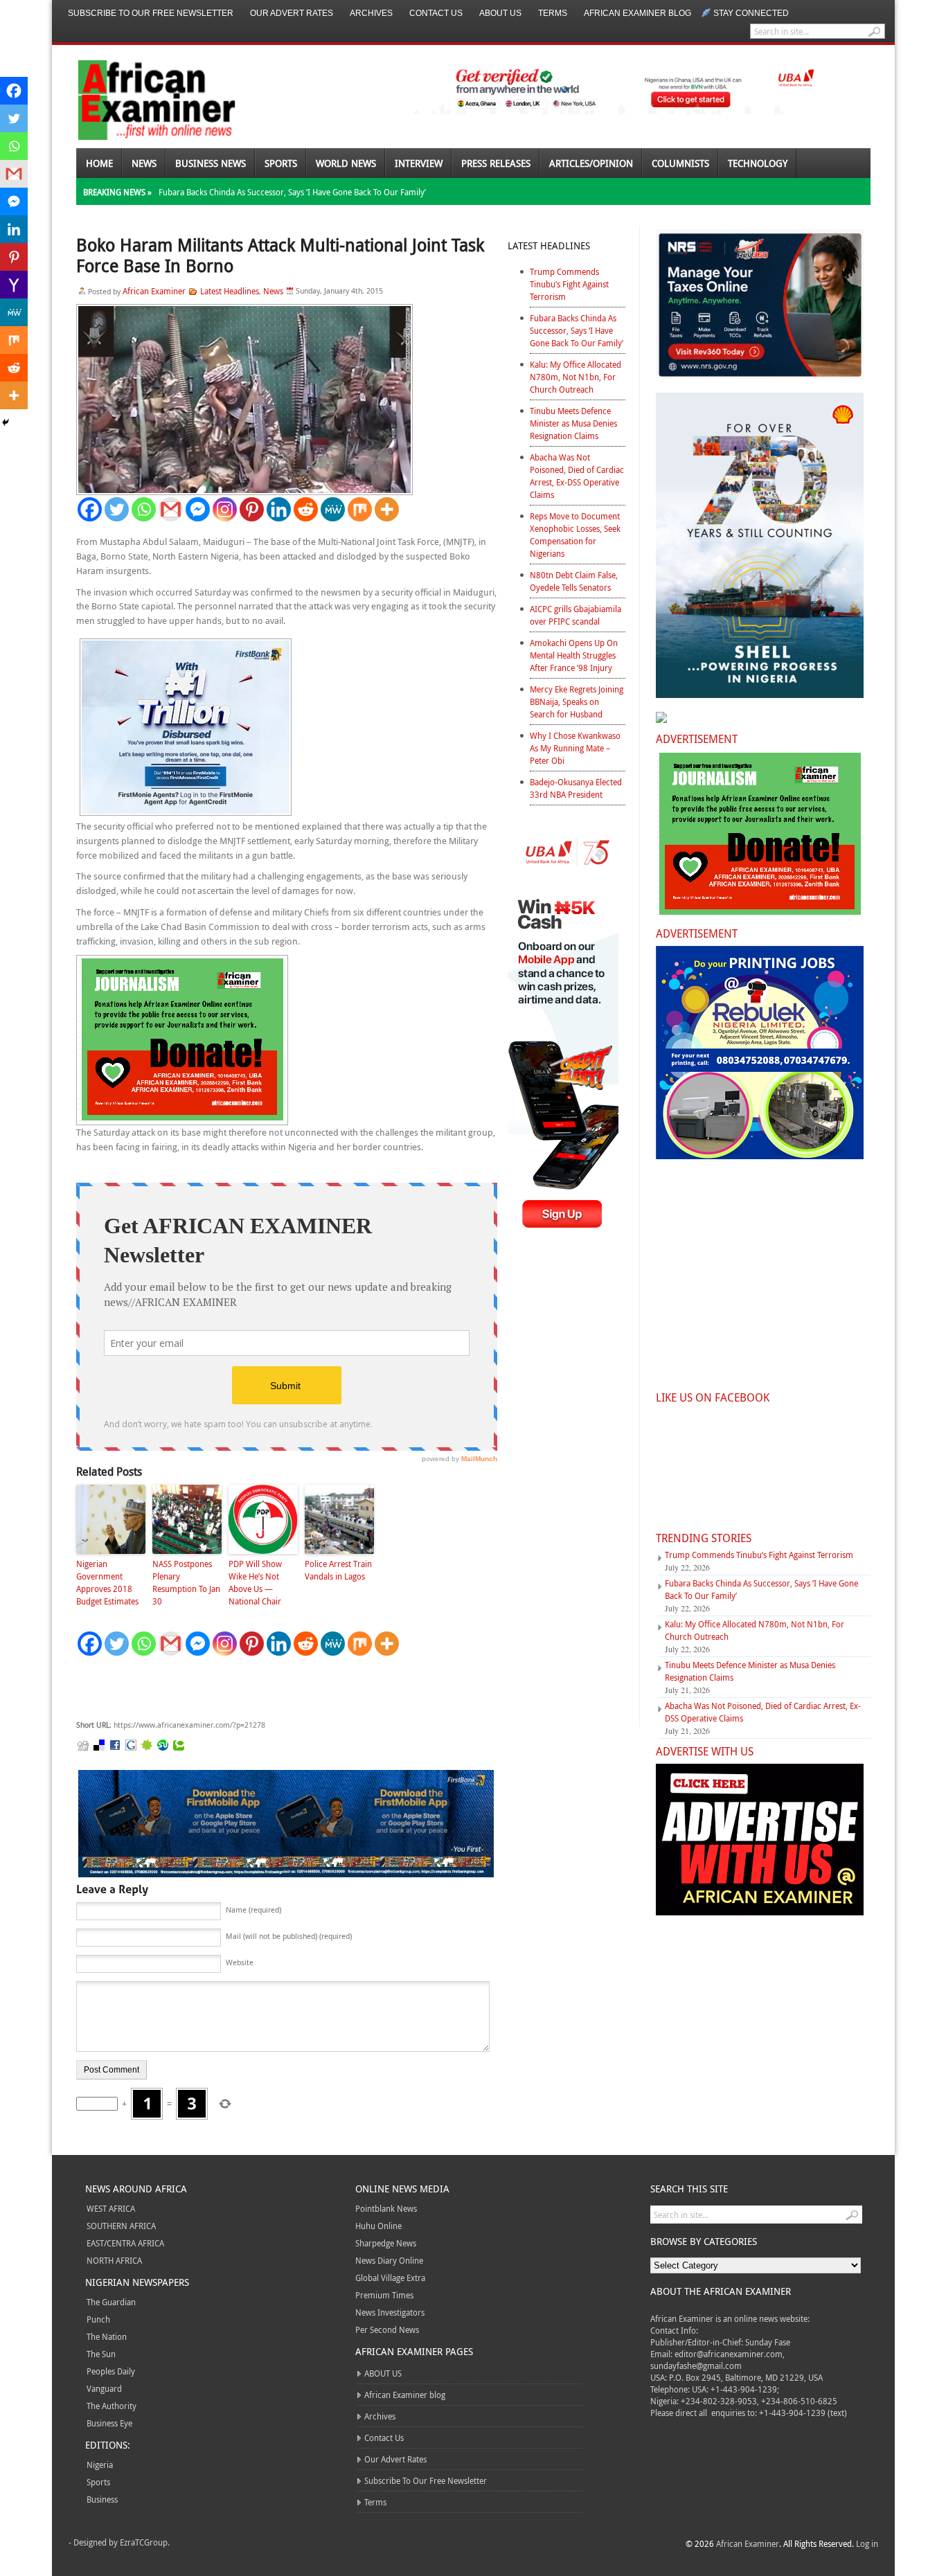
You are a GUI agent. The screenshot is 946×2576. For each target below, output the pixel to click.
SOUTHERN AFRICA (121, 2226)
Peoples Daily (111, 2371)
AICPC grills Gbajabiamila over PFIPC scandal (575, 615)
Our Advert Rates (292, 13)
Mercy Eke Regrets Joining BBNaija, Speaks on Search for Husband (577, 701)
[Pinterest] (252, 509)
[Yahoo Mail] (14, 285)
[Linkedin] (279, 509)
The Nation (107, 2336)
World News (346, 163)
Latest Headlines (230, 291)
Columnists (680, 163)
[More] (387, 509)
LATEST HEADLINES (549, 245)
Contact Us (436, 13)
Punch (98, 2319)
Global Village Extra (390, 2278)
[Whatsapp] (144, 509)
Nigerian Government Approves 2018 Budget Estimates (107, 1582)
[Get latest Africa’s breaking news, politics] (141, 99)
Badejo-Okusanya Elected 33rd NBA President (576, 788)
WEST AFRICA (111, 2208)
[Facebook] (90, 509)
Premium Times (384, 2295)
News (144, 163)
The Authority (111, 2406)
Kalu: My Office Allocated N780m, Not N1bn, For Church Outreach (575, 377)
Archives (371, 13)
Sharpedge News (386, 2243)
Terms (553, 13)
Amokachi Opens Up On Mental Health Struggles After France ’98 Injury (574, 655)
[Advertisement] (284, 1688)
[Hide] (6, 422)
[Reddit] (306, 509)
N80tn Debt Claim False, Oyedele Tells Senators (574, 581)
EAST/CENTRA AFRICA (125, 2243)
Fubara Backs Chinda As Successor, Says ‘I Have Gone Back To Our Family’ (292, 192)
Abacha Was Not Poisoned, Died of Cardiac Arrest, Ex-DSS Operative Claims (577, 476)
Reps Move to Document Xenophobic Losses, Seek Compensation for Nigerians (575, 535)
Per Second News (387, 2329)
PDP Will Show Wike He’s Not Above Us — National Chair (255, 1582)
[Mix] (360, 509)
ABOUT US (500, 13)
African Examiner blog (637, 13)
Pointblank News (386, 2208)
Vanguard (104, 2388)
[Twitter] (117, 509)
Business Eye (109, 2423)
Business (102, 2499)
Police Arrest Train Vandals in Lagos (338, 1570)
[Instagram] (225, 509)
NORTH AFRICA (114, 2260)
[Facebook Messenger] (198, 509)
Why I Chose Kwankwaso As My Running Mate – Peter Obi (575, 748)
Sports (281, 163)
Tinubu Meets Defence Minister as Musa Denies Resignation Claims (573, 423)
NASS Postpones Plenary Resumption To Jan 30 (186, 1582)
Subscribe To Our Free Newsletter (151, 13)
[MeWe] (333, 509)
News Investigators (390, 2312)
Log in (867, 2543)
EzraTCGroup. (145, 2542)
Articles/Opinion (591, 163)
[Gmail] (171, 509)
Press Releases (496, 163)
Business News (211, 163)
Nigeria (100, 2465)
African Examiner (154, 291)
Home (99, 163)
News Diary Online (389, 2260)
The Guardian (111, 2302)
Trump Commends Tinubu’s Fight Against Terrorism (569, 284)
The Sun (101, 2354)
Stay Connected (751, 13)
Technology (758, 163)
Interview (419, 163)
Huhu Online (378, 2226)
